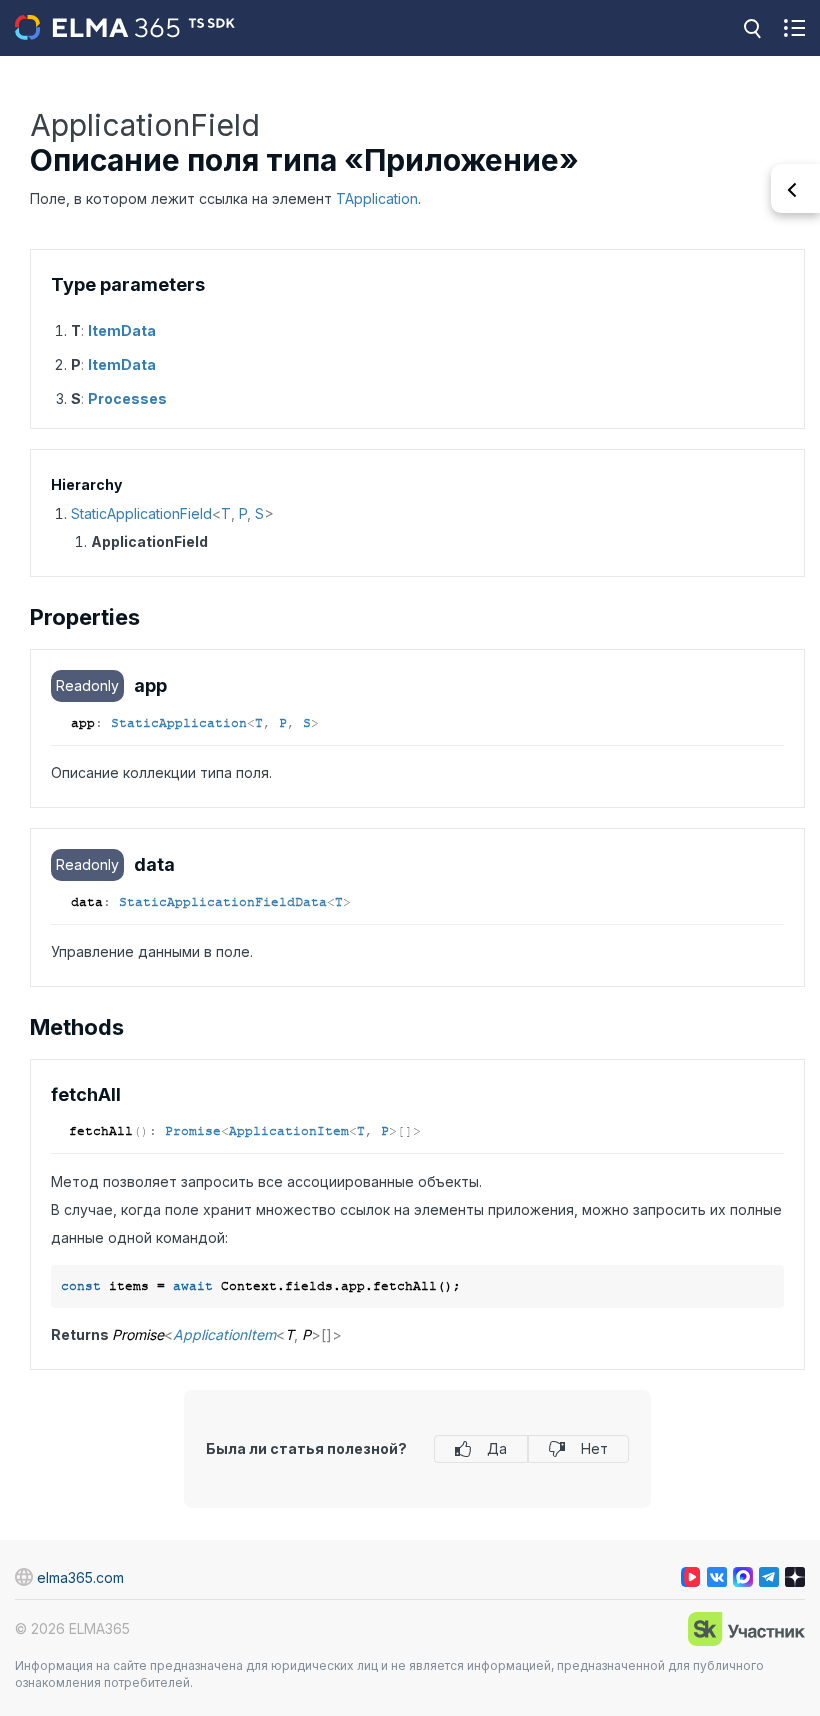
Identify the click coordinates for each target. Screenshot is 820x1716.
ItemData (122, 330)
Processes (127, 398)
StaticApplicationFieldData (223, 902)
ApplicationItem (289, 1131)
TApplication (377, 198)
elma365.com (80, 1577)
